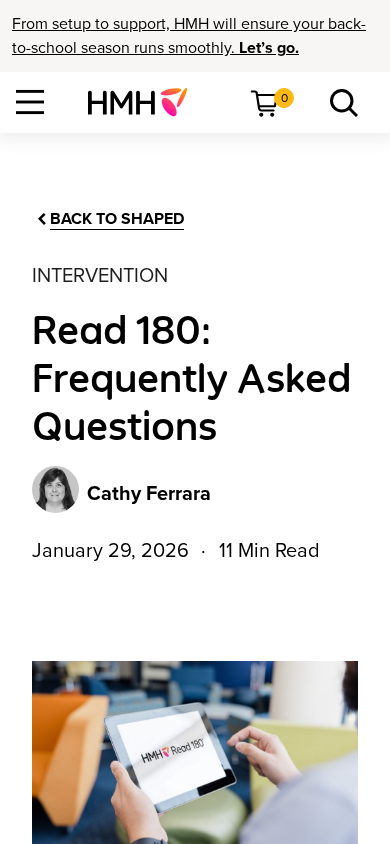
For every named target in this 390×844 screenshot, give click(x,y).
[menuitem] (145, 102)
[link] (145, 102)
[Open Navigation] (30, 102)
